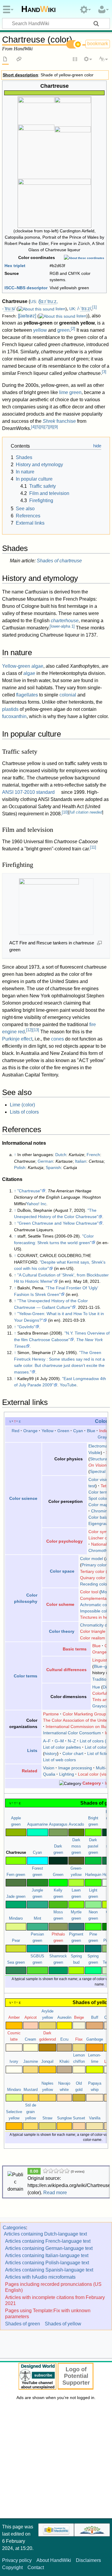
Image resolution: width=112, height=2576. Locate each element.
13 (36, 1030)
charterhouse (65, 621)
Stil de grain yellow (31, 2112)
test (92, 1486)
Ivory (14, 2062)
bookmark (98, 44)
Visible (95, 1453)
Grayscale (102, 1706)
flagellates (27, 695)
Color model (92, 1559)
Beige (79, 2018)
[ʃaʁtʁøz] (27, 316)
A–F (47, 1741)
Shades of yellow (63, 2324)
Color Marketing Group (84, 1714)
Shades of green (23, 2324)
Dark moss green (76, 1846)
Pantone (51, 1714)
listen (60, 309)
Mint (37, 1918)
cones (57, 1039)
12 (29, 1030)
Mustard (31, 2090)
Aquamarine (37, 1824)
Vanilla (95, 2118)
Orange (30, 1431)
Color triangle (93, 1631)
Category (92, 1783)
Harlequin (93, 1875)
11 (93, 847)
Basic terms (75, 1649)
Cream (30, 2039)
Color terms (26, 1676)
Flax (79, 2039)
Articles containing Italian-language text (47, 2255)
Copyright (12, 2567)
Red (16, 1431)
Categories (14, 2228)
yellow (40, 330)
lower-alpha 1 (62, 626)
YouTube (68, 1385)
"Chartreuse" (29, 1191)
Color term (98, 1492)
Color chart (73, 1753)
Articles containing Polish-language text (47, 2263)
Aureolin (64, 2018)
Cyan (78, 1431)
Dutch (61, 1155)
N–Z (72, 1741)
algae (29, 673)
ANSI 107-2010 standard (28, 792)
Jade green (16, 1897)
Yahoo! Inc (36, 1204)
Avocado (76, 1824)
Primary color (94, 1565)
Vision (49, 1768)
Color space (62, 1571)
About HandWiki (54, 2560)
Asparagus (58, 1824)
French (93, 1155)
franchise (59, 421)
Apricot (31, 2018)
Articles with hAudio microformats (40, 2277)
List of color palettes (62, 1747)
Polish (20, 1167)
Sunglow (64, 2118)
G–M (59, 1741)
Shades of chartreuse (59, 561)
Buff (95, 2018)
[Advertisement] (56, 2461)
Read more (55, 2193)
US (33, 302)
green (63, 330)
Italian (81, 1161)
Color (101, 1421)
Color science (23, 1498)
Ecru (64, 2039)
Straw (47, 2118)
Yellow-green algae (23, 666)
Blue (91, 1431)
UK (72, 309)
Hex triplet (15, 266)
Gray (102, 1437)
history (51, 1753)
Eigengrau (98, 1524)
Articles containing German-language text (49, 2248)
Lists (32, 1750)
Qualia (49, 1774)
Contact (36, 2567)
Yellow (47, 1431)
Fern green (16, 1875)
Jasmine (31, 2062)
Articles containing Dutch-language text (45, 2234)
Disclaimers (88, 2560)
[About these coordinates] (84, 258)
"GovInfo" (26, 1327)
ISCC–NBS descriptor (26, 288)
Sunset (79, 2118)
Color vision (99, 1479)
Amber (14, 2018)
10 (65, 812)
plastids (10, 709)
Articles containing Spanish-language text (49, 2270)
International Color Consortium (72, 1733)
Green (63, 1431)
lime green (70, 392)
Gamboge (95, 2039)
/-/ (84, 309)
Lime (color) (22, 1105)
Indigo (105, 1431)
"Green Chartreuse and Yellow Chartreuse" (58, 1223)
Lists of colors (24, 1112)
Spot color (98, 1498)
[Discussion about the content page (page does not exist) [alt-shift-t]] (19, 60)
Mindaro (16, 1918)
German (45, 1161)
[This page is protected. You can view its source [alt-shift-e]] (75, 60)
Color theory (62, 1631)
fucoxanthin (14, 716)
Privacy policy (17, 2560)
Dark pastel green (93, 1846)
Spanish (53, 1167)
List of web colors (59, 1760)
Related (30, 1771)
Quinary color (93, 1577)
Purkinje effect (17, 1039)
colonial (68, 695)
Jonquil (47, 2062)
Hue (96, 1687)
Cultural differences (66, 1670)
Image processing (75, 1768)
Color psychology (65, 1541)
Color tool (89, 1592)
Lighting (67, 1774)
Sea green (16, 1962)
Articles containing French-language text (48, 2241)
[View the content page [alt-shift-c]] (5, 60)
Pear (16, 1941)
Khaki (64, 2062)
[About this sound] (36, 309)
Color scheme (60, 1604)
